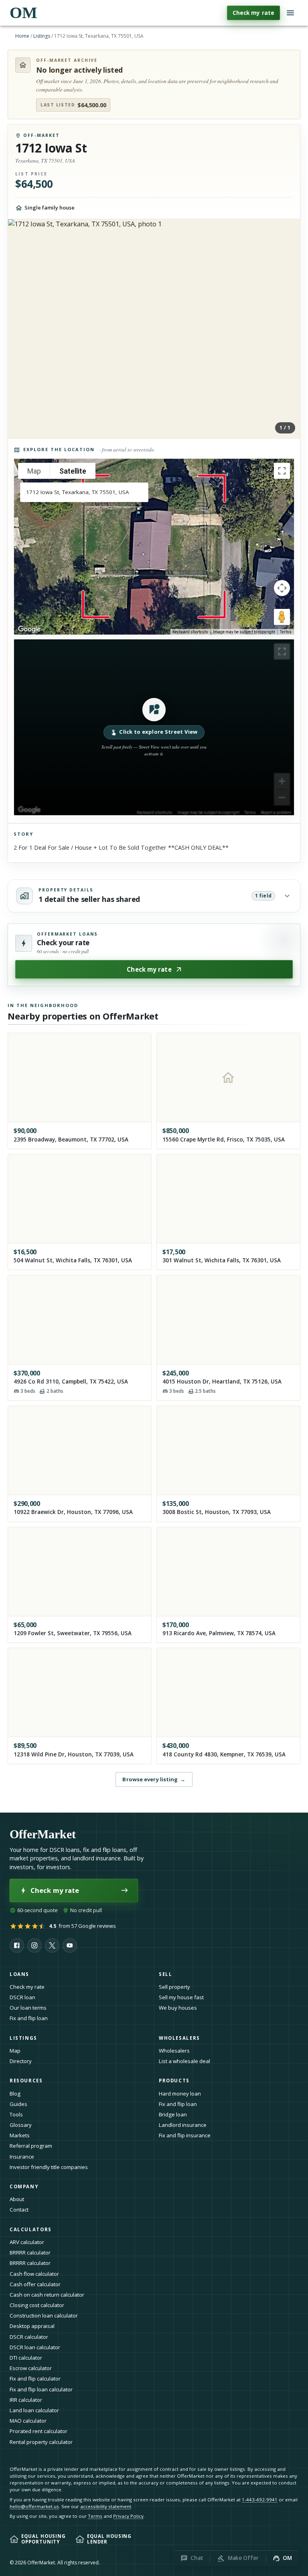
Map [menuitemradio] (34, 471)
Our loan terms (28, 2008)
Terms (286, 632)
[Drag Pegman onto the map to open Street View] (282, 617)
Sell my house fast (181, 1997)
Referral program (31, 2146)
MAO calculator (28, 2421)
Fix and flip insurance (185, 2135)
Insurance (22, 2157)
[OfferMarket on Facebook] (17, 1945)
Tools (16, 2114)
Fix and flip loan (29, 2018)
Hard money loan (180, 2094)
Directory (21, 2061)
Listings (42, 36)
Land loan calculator (34, 2410)
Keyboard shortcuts (190, 632)
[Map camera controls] (282, 588)
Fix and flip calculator (35, 2379)
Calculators (31, 2229)
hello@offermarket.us (34, 2506)
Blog (15, 2094)
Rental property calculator (41, 2442)
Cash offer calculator (35, 2284)
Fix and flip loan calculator (41, 2389)
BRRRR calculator (30, 2252)
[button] (154, 727)
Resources (26, 2081)
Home (22, 36)
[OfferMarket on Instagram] (34, 1945)
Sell (165, 1974)
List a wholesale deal (184, 2061)
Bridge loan (173, 2114)
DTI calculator (26, 2358)
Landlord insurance (183, 2125)
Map (15, 2051)
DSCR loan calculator (35, 2347)
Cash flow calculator (34, 2274)
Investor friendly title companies (49, 2167)
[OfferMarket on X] (52, 1945)
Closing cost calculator (37, 2305)
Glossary (21, 2125)
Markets (20, 2135)
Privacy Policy (128, 2516)
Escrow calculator (31, 2368)
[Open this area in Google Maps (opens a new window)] (29, 629)
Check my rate (253, 13)
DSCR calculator (29, 2337)
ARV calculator (27, 2242)
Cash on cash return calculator (47, 2295)
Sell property (174, 1987)
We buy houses (178, 2008)
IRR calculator (26, 2400)
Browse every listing (154, 1779)
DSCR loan (22, 1997)
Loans (19, 1974)
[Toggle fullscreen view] (282, 471)
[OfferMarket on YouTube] (70, 1945)
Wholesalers (174, 2051)
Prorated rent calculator (38, 2431)
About (17, 2199)
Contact (19, 2210)
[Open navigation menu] (290, 13)
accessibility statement (106, 2506)
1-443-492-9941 (260, 2500)
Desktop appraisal (32, 2326)
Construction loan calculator (44, 2316)
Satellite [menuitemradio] (73, 471)
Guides (18, 2104)
